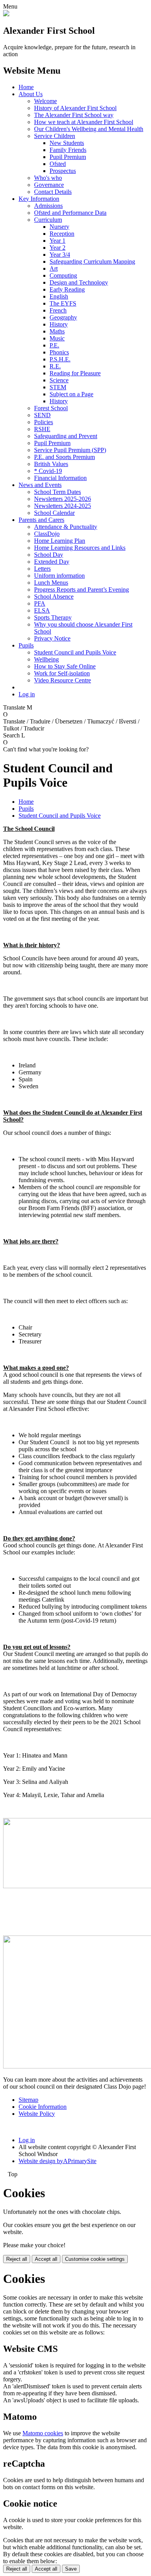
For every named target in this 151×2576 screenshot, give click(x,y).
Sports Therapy (53, 617)
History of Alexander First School (75, 108)
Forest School (51, 408)
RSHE (42, 429)
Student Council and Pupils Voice (75, 652)
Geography (63, 317)
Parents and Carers (41, 520)
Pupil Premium (68, 157)
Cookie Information (43, 2107)
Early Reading (67, 289)
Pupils (26, 645)
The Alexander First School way (74, 115)
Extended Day (52, 562)
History (59, 324)
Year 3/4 (60, 255)
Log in (27, 694)
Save (71, 2569)
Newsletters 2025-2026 (63, 499)
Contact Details (53, 192)
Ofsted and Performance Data (70, 213)
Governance (49, 185)
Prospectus (63, 171)
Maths (57, 331)
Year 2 (57, 248)
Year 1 (57, 241)
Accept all (46, 2259)
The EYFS (63, 303)
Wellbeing (46, 659)
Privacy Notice (52, 638)
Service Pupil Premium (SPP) (70, 450)
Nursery (59, 227)
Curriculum (48, 220)
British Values (51, 464)
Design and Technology (79, 282)
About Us (31, 94)
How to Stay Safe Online (65, 666)
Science (59, 380)
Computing (63, 275)
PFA (40, 603)
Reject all (17, 2259)
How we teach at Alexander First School (84, 122)
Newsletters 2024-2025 (63, 506)
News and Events (40, 485)
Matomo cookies (43, 2433)
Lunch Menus (51, 583)
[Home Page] (6, 14)
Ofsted (58, 164)
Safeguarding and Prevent (66, 436)
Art (54, 268)
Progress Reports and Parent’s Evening (82, 590)
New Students (67, 143)
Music (57, 338)
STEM (58, 387)
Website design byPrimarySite (57, 2161)
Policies (44, 422)
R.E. (55, 366)
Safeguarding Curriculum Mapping (92, 262)
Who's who (48, 178)
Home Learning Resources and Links (80, 548)
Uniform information (59, 576)
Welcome (45, 101)
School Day (49, 555)
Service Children (55, 136)
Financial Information (60, 478)
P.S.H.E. (60, 359)
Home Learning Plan (60, 541)
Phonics (59, 352)
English (59, 296)
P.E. (54, 345)
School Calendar (54, 513)
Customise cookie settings (95, 2259)
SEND (42, 415)
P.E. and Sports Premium (64, 457)
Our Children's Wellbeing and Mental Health (89, 129)
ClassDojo (47, 534)
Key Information (39, 199)
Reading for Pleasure (75, 373)
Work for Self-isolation (62, 673)
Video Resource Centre (63, 680)
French (58, 310)
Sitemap (28, 2100)
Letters (42, 569)
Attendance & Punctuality (66, 527)
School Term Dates (57, 492)
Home (26, 87)
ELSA (42, 610)
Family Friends (68, 150)
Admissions (48, 206)
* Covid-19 (48, 471)
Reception (62, 234)
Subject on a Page (71, 394)
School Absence (54, 597)
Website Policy (37, 2114)
